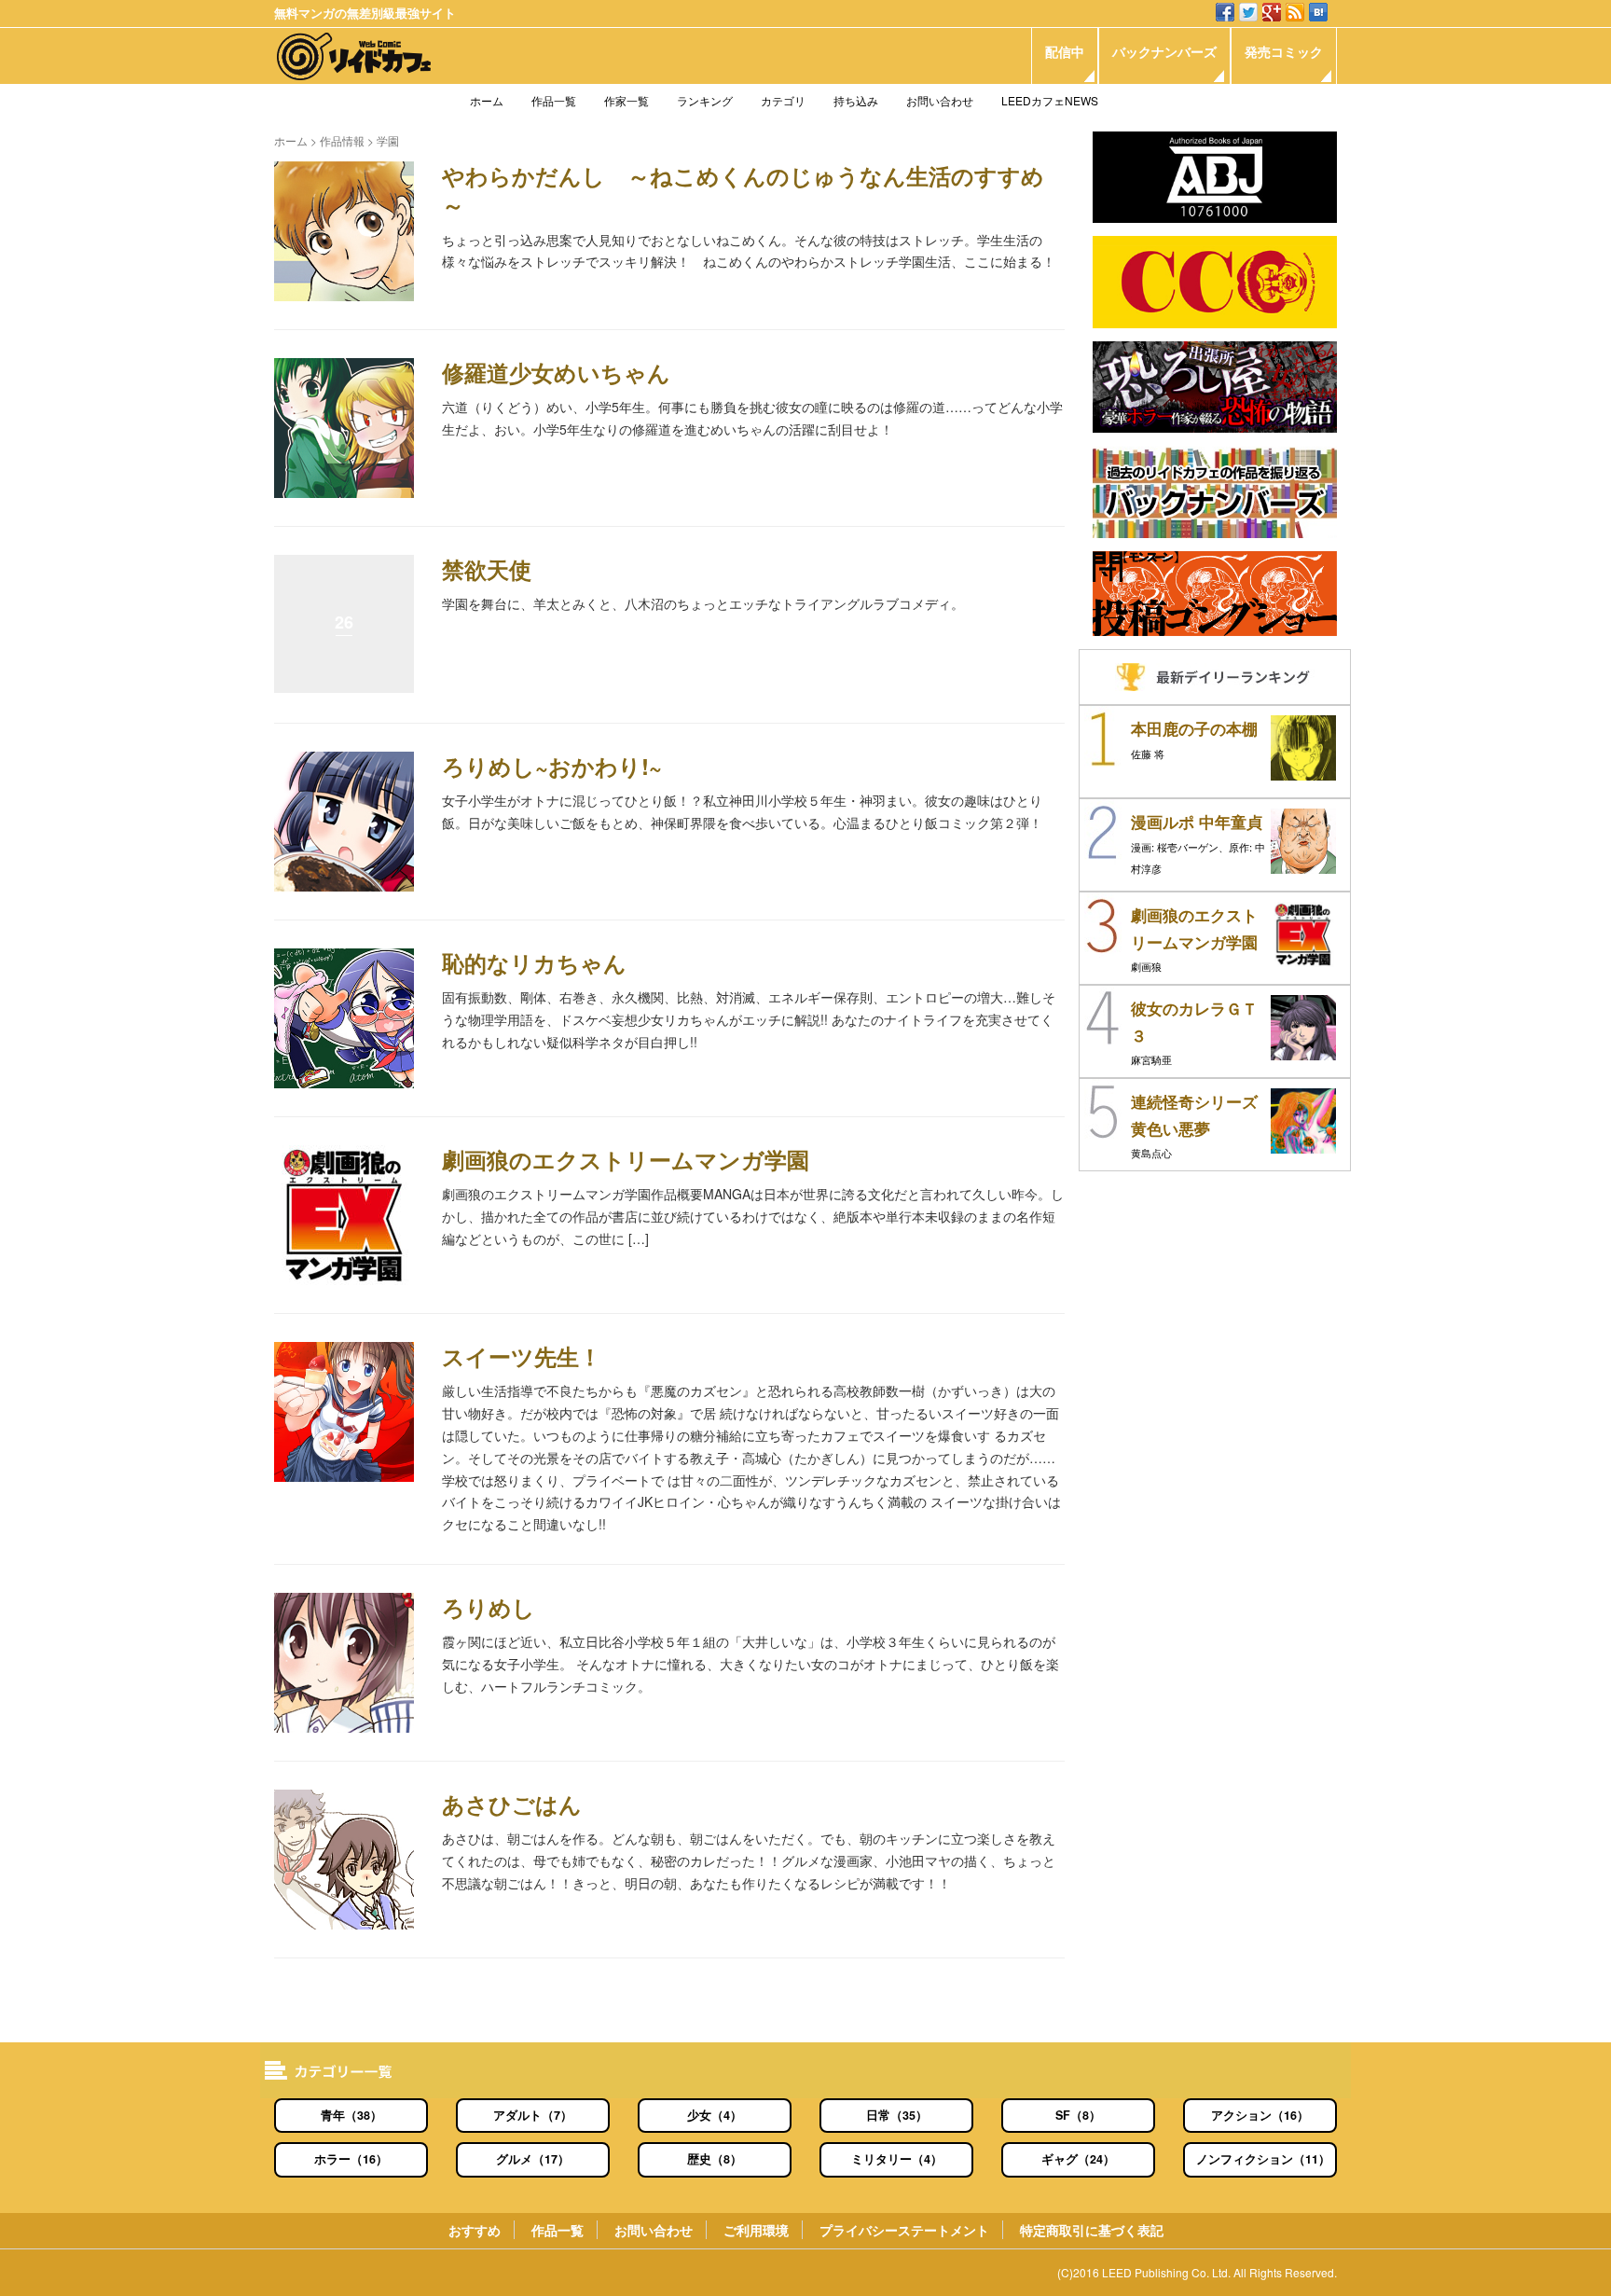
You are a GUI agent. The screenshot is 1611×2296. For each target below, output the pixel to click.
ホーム (487, 100)
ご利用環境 (756, 2230)
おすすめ (475, 2230)
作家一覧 (626, 100)
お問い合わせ (940, 100)
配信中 (1065, 51)
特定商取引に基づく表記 (1092, 2230)
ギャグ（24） (1078, 2159)
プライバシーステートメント (904, 2230)
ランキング (705, 100)
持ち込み (856, 100)
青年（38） (351, 2115)
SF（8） (1078, 2115)
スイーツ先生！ (522, 1356)
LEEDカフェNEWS (1050, 100)
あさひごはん (512, 1804)
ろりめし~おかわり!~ (552, 766)
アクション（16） (1260, 2115)
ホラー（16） (351, 2159)
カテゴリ (783, 100)
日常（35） (897, 2115)
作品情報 (342, 140)
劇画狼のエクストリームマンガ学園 (626, 1159)
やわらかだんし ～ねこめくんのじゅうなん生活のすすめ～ (743, 190)
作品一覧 (554, 100)
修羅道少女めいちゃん (556, 372)
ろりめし (489, 1607)
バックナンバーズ (1164, 51)
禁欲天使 (487, 569)
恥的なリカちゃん (534, 962)
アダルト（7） (533, 2115)
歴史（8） (715, 2159)
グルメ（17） (533, 2159)
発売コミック (1284, 51)
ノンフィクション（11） (1263, 2159)
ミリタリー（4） (897, 2159)
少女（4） (715, 2115)
